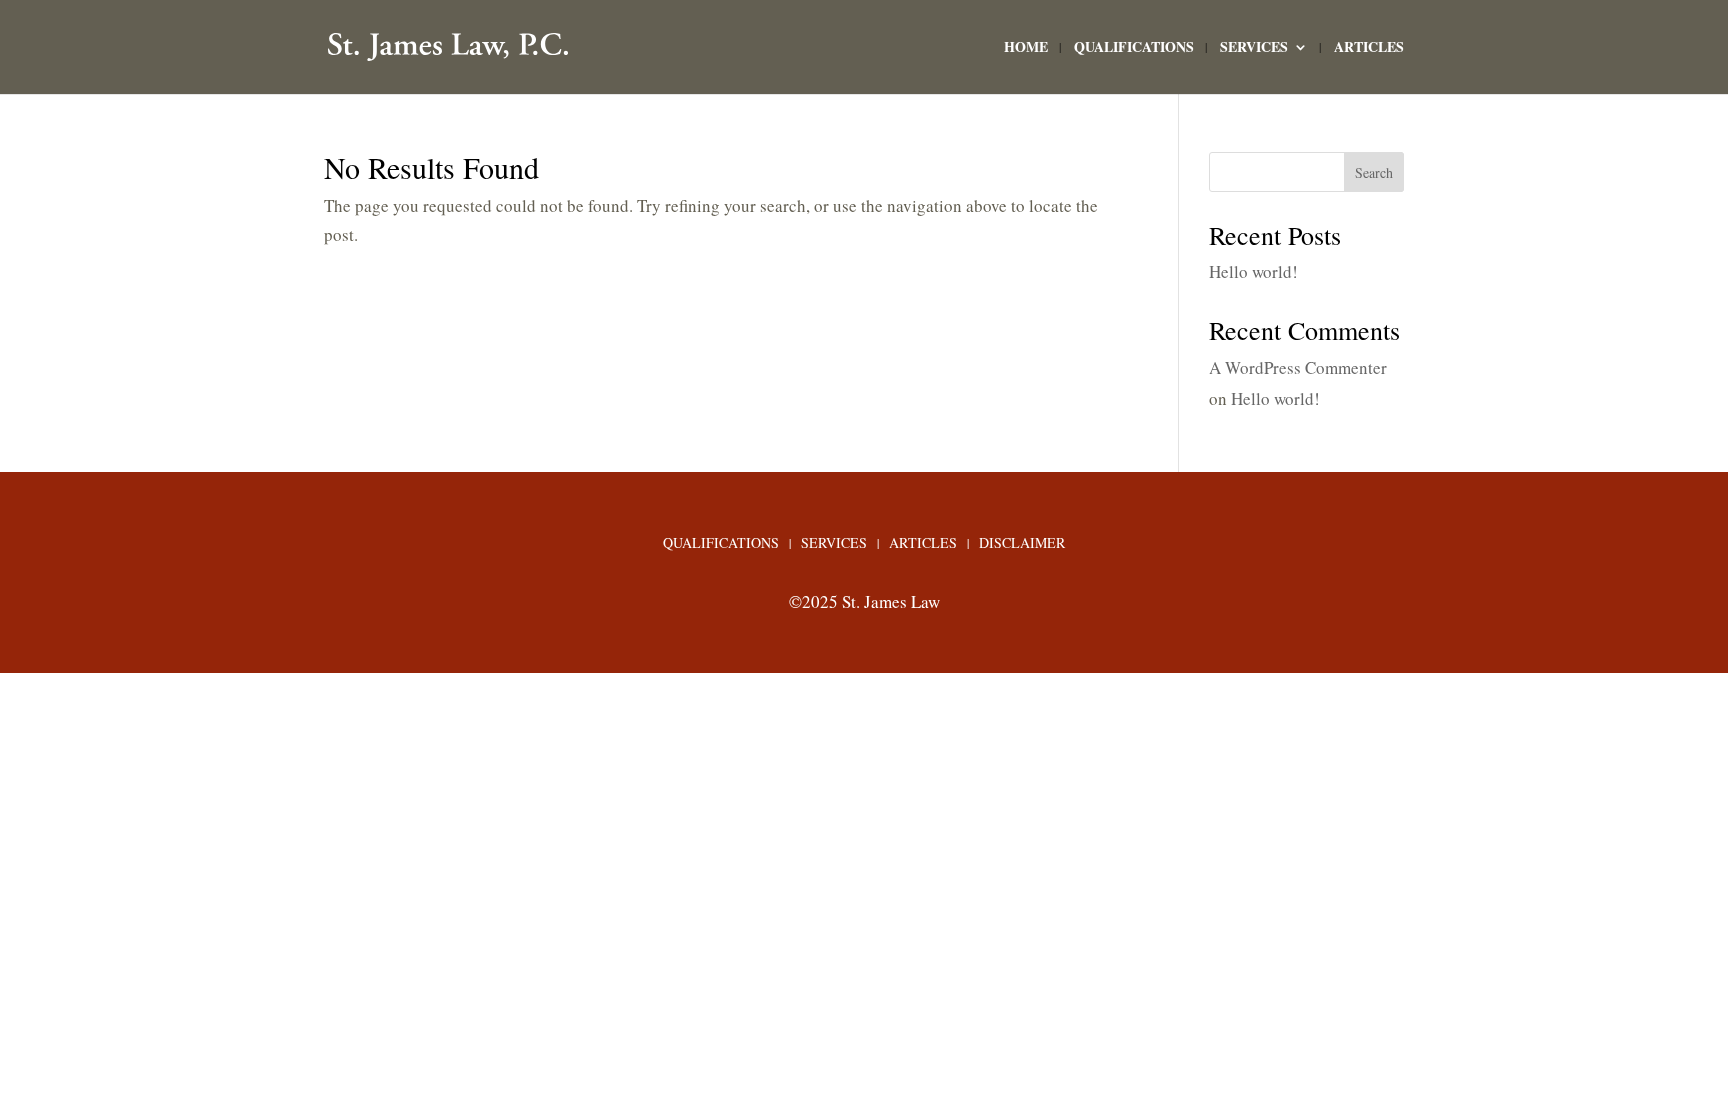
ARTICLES (1369, 48)
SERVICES (1254, 48)
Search (1374, 172)
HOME (1026, 48)
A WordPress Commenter (1298, 367)
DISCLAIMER (1022, 544)
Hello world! (1253, 271)
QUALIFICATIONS (1134, 48)
